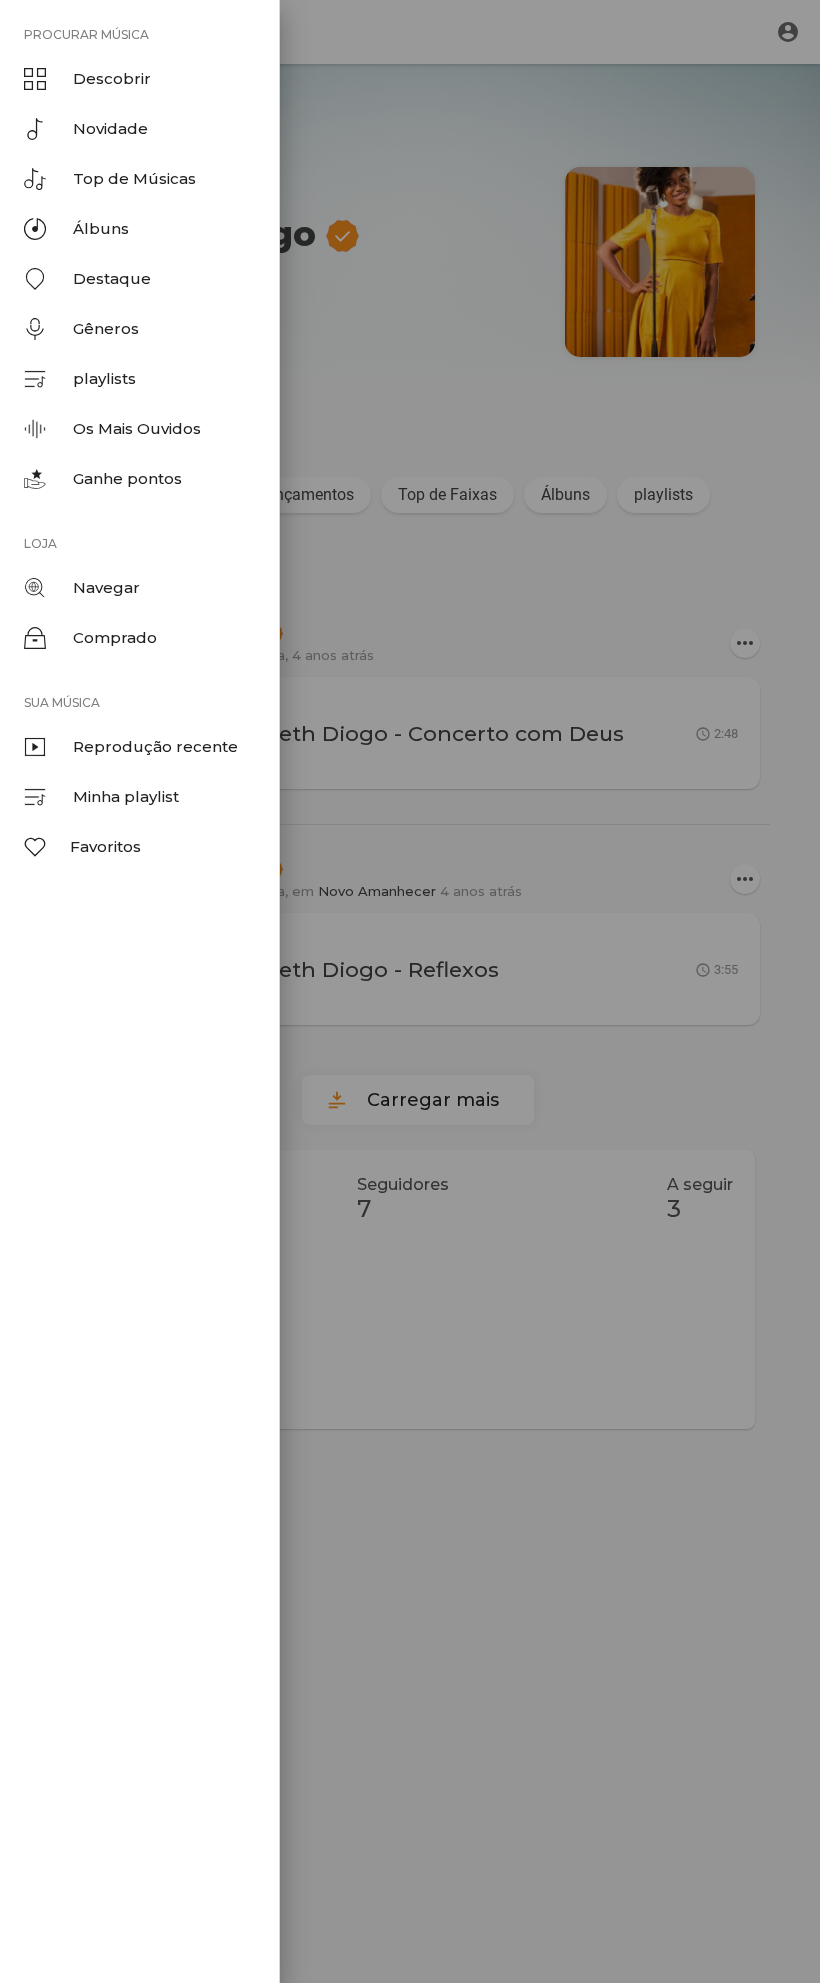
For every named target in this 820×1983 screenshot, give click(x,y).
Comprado (115, 637)
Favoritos (105, 846)
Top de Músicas (134, 178)
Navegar (106, 587)
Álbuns (101, 228)
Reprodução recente (155, 746)
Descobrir (112, 78)
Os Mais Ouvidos (137, 428)
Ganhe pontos (127, 478)
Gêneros (106, 328)
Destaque (112, 278)
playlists (104, 378)
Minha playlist (126, 796)
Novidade (110, 128)
